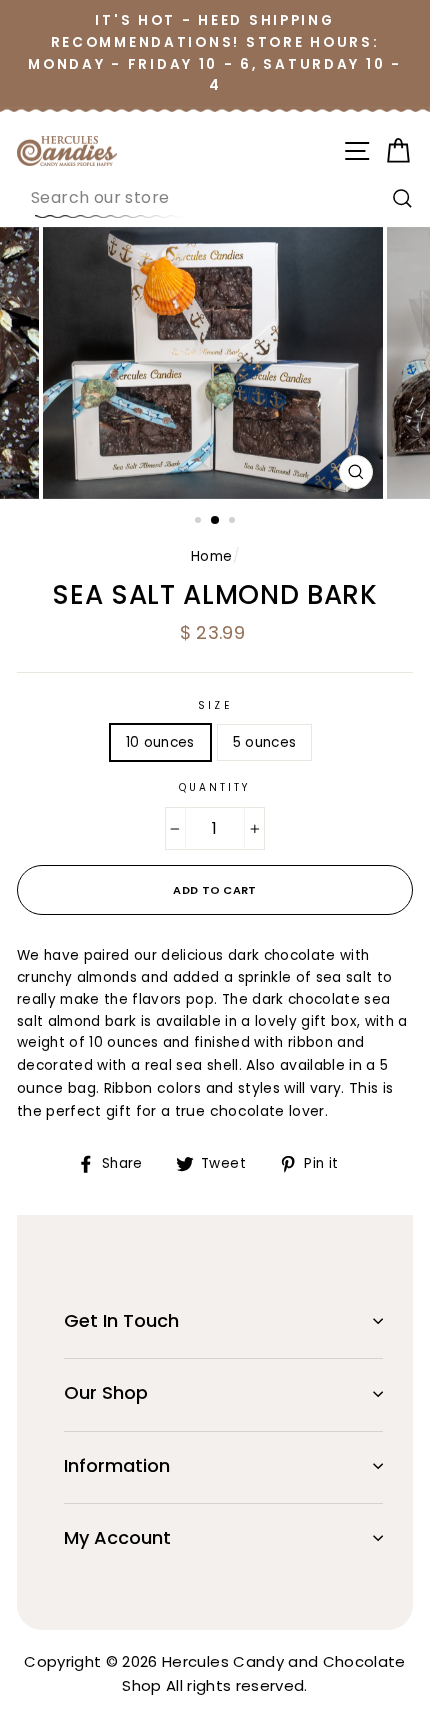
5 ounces (265, 742)
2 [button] (216, 521)
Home (211, 556)
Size (214, 705)
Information (117, 1465)
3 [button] (234, 522)
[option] (215, 363)
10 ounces (160, 742)
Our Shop (106, 1392)
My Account (117, 1537)
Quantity (215, 787)
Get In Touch (121, 1320)
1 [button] (200, 522)
